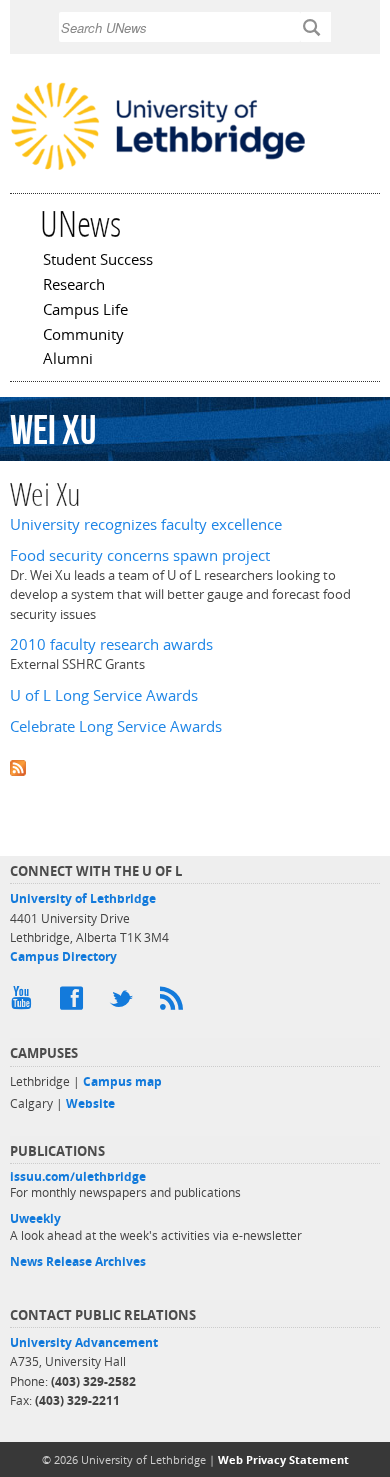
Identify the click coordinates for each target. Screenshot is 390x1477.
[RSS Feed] (175, 1003)
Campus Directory (63, 956)
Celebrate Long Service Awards (116, 726)
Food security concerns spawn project (140, 555)
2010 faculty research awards (111, 644)
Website (90, 1103)
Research (74, 286)
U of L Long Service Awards (104, 695)
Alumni (68, 360)
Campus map (122, 1081)
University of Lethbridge (83, 898)
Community (83, 336)
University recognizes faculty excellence (146, 524)
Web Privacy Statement (283, 1459)
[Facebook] (75, 1003)
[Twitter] (125, 1003)
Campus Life (85, 311)
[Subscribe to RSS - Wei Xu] (195, 766)
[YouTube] (25, 1003)
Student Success (98, 261)
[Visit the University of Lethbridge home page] (158, 168)
